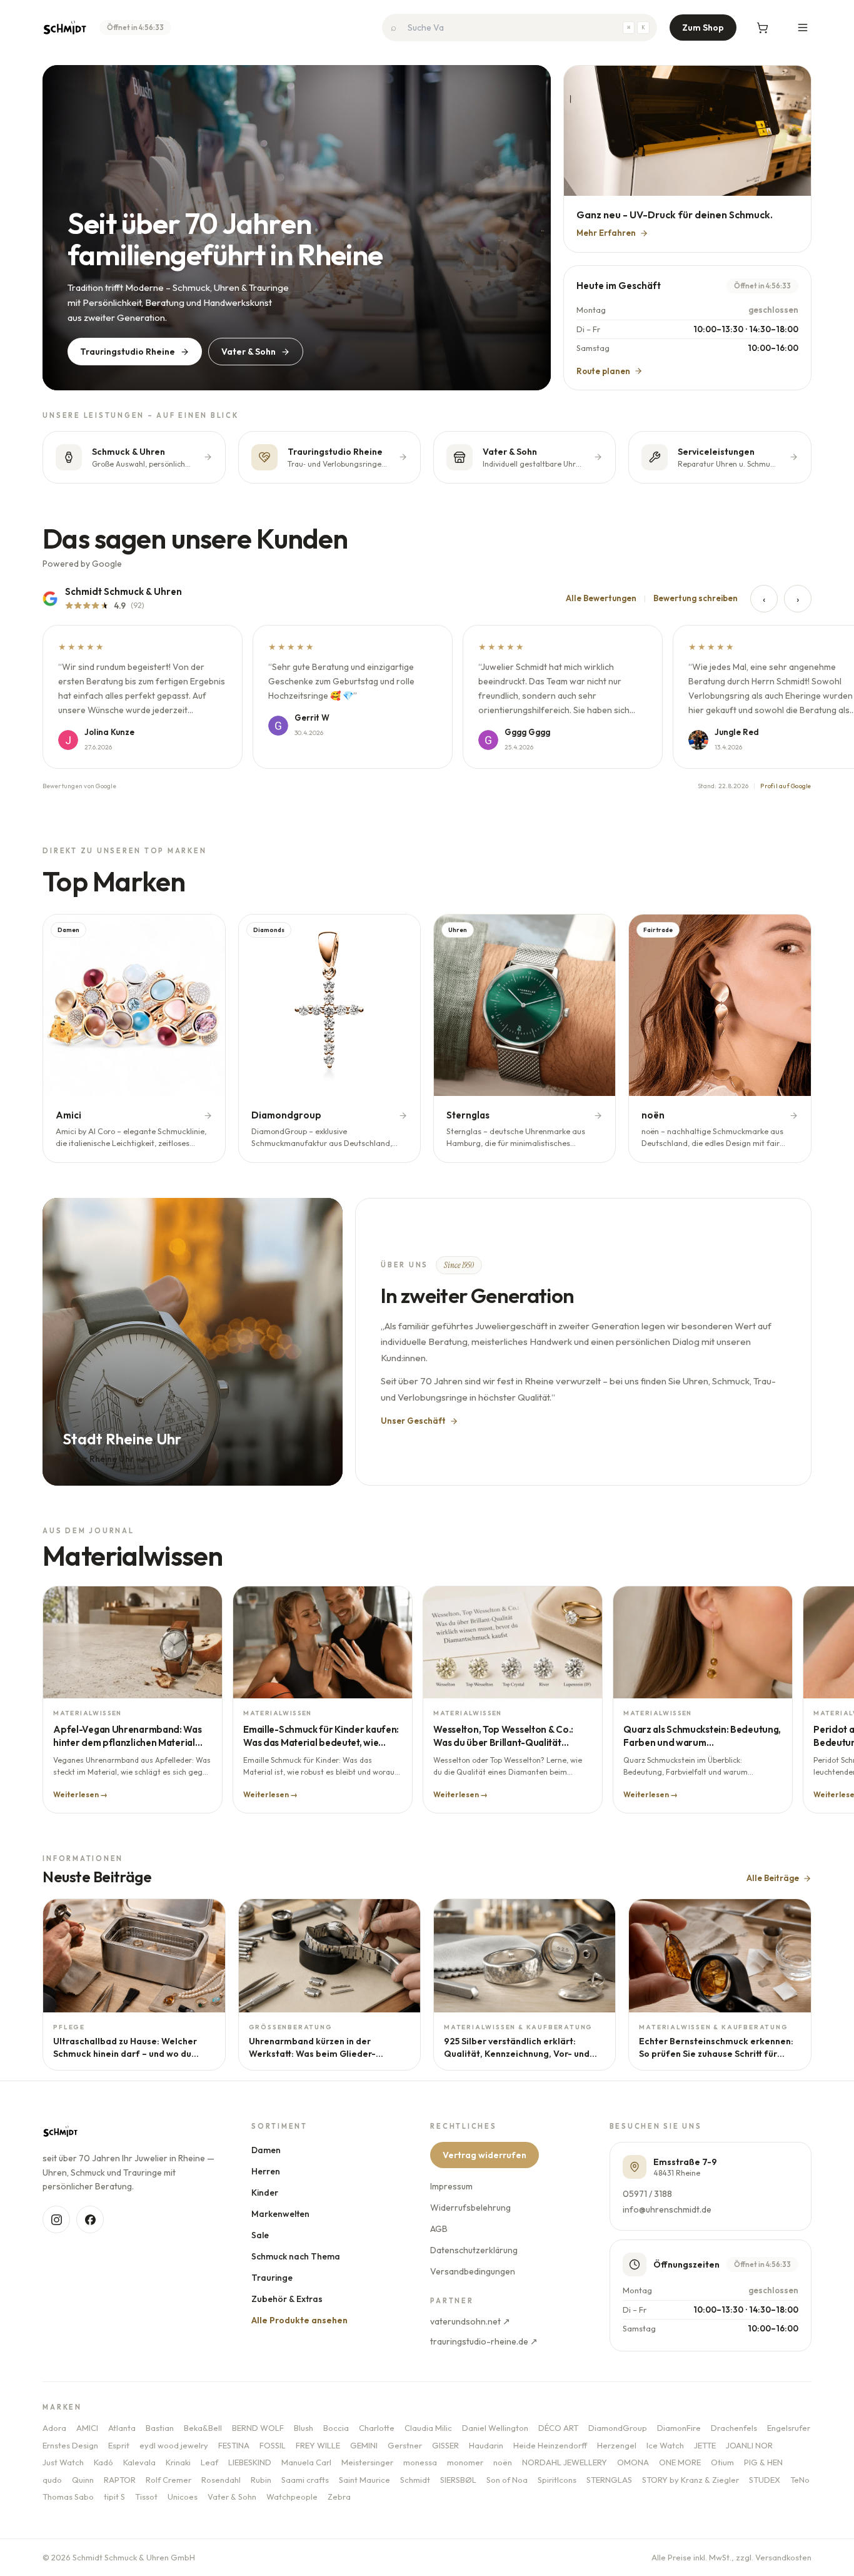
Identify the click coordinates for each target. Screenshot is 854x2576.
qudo (52, 2480)
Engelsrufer (789, 2428)
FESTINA (234, 2445)
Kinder (265, 2193)
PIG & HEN (763, 2462)
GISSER (445, 2445)
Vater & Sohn (249, 352)
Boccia (336, 2428)
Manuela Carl (306, 2462)
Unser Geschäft (413, 1421)
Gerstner (405, 2445)
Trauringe (273, 2278)
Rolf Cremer (168, 2480)
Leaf (209, 2462)
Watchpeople (292, 2497)
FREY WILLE (318, 2445)
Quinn (83, 2480)
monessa (420, 2462)
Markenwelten (281, 2214)
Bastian (160, 2428)
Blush (304, 2428)
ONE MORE (680, 2462)
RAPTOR (120, 2480)
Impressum (452, 2186)
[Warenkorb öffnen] (763, 28)
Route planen (603, 371)
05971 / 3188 (648, 2194)
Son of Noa (507, 2480)
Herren (266, 2171)
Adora (54, 2428)
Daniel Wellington (495, 2428)
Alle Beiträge (773, 1878)
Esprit (119, 2445)
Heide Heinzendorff (550, 2445)
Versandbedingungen (473, 2271)
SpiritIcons (557, 2480)
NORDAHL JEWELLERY (565, 2462)
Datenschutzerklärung (475, 2250)
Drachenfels (734, 2428)
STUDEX (765, 2480)
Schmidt (415, 2480)
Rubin (261, 2480)
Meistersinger (367, 2462)
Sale (261, 2235)
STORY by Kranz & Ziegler (691, 2480)
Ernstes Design (70, 2445)
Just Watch (63, 2462)
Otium (722, 2462)
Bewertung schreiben (696, 598)
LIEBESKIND (250, 2462)
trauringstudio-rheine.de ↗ (485, 2341)
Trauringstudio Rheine (128, 352)
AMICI (87, 2428)
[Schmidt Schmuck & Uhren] (65, 28)
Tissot (146, 2497)
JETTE (705, 2445)
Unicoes (183, 2497)
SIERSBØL (458, 2480)
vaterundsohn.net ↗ (471, 2321)
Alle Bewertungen (601, 598)
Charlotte (377, 2428)
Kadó (103, 2462)
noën (503, 2462)
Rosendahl (221, 2480)
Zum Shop (703, 28)
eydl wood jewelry (174, 2445)
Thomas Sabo (68, 2497)
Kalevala (139, 2462)
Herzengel (617, 2445)
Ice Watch (665, 2445)
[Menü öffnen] (803, 28)
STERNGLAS (609, 2480)
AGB (440, 2229)
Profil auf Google (786, 786)
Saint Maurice (364, 2480)
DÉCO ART (558, 2428)
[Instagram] (56, 2219)
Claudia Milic (428, 2428)
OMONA (633, 2462)
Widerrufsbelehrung (471, 2208)
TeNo (800, 2480)
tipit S (114, 2497)
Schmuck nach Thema (296, 2256)
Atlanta (122, 2428)
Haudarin (486, 2445)
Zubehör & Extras (288, 2299)
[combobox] (520, 28)
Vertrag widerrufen (485, 2155)
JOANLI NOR (749, 2445)
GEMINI (364, 2445)
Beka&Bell (203, 2428)
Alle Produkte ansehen (300, 2320)
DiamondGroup (618, 2428)
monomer (465, 2462)
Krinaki (178, 2462)
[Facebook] (90, 2219)
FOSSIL (273, 2445)
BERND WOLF (258, 2428)
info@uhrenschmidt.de (668, 2209)
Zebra (339, 2497)
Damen (267, 2150)
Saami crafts (305, 2480)
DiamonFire (679, 2428)
